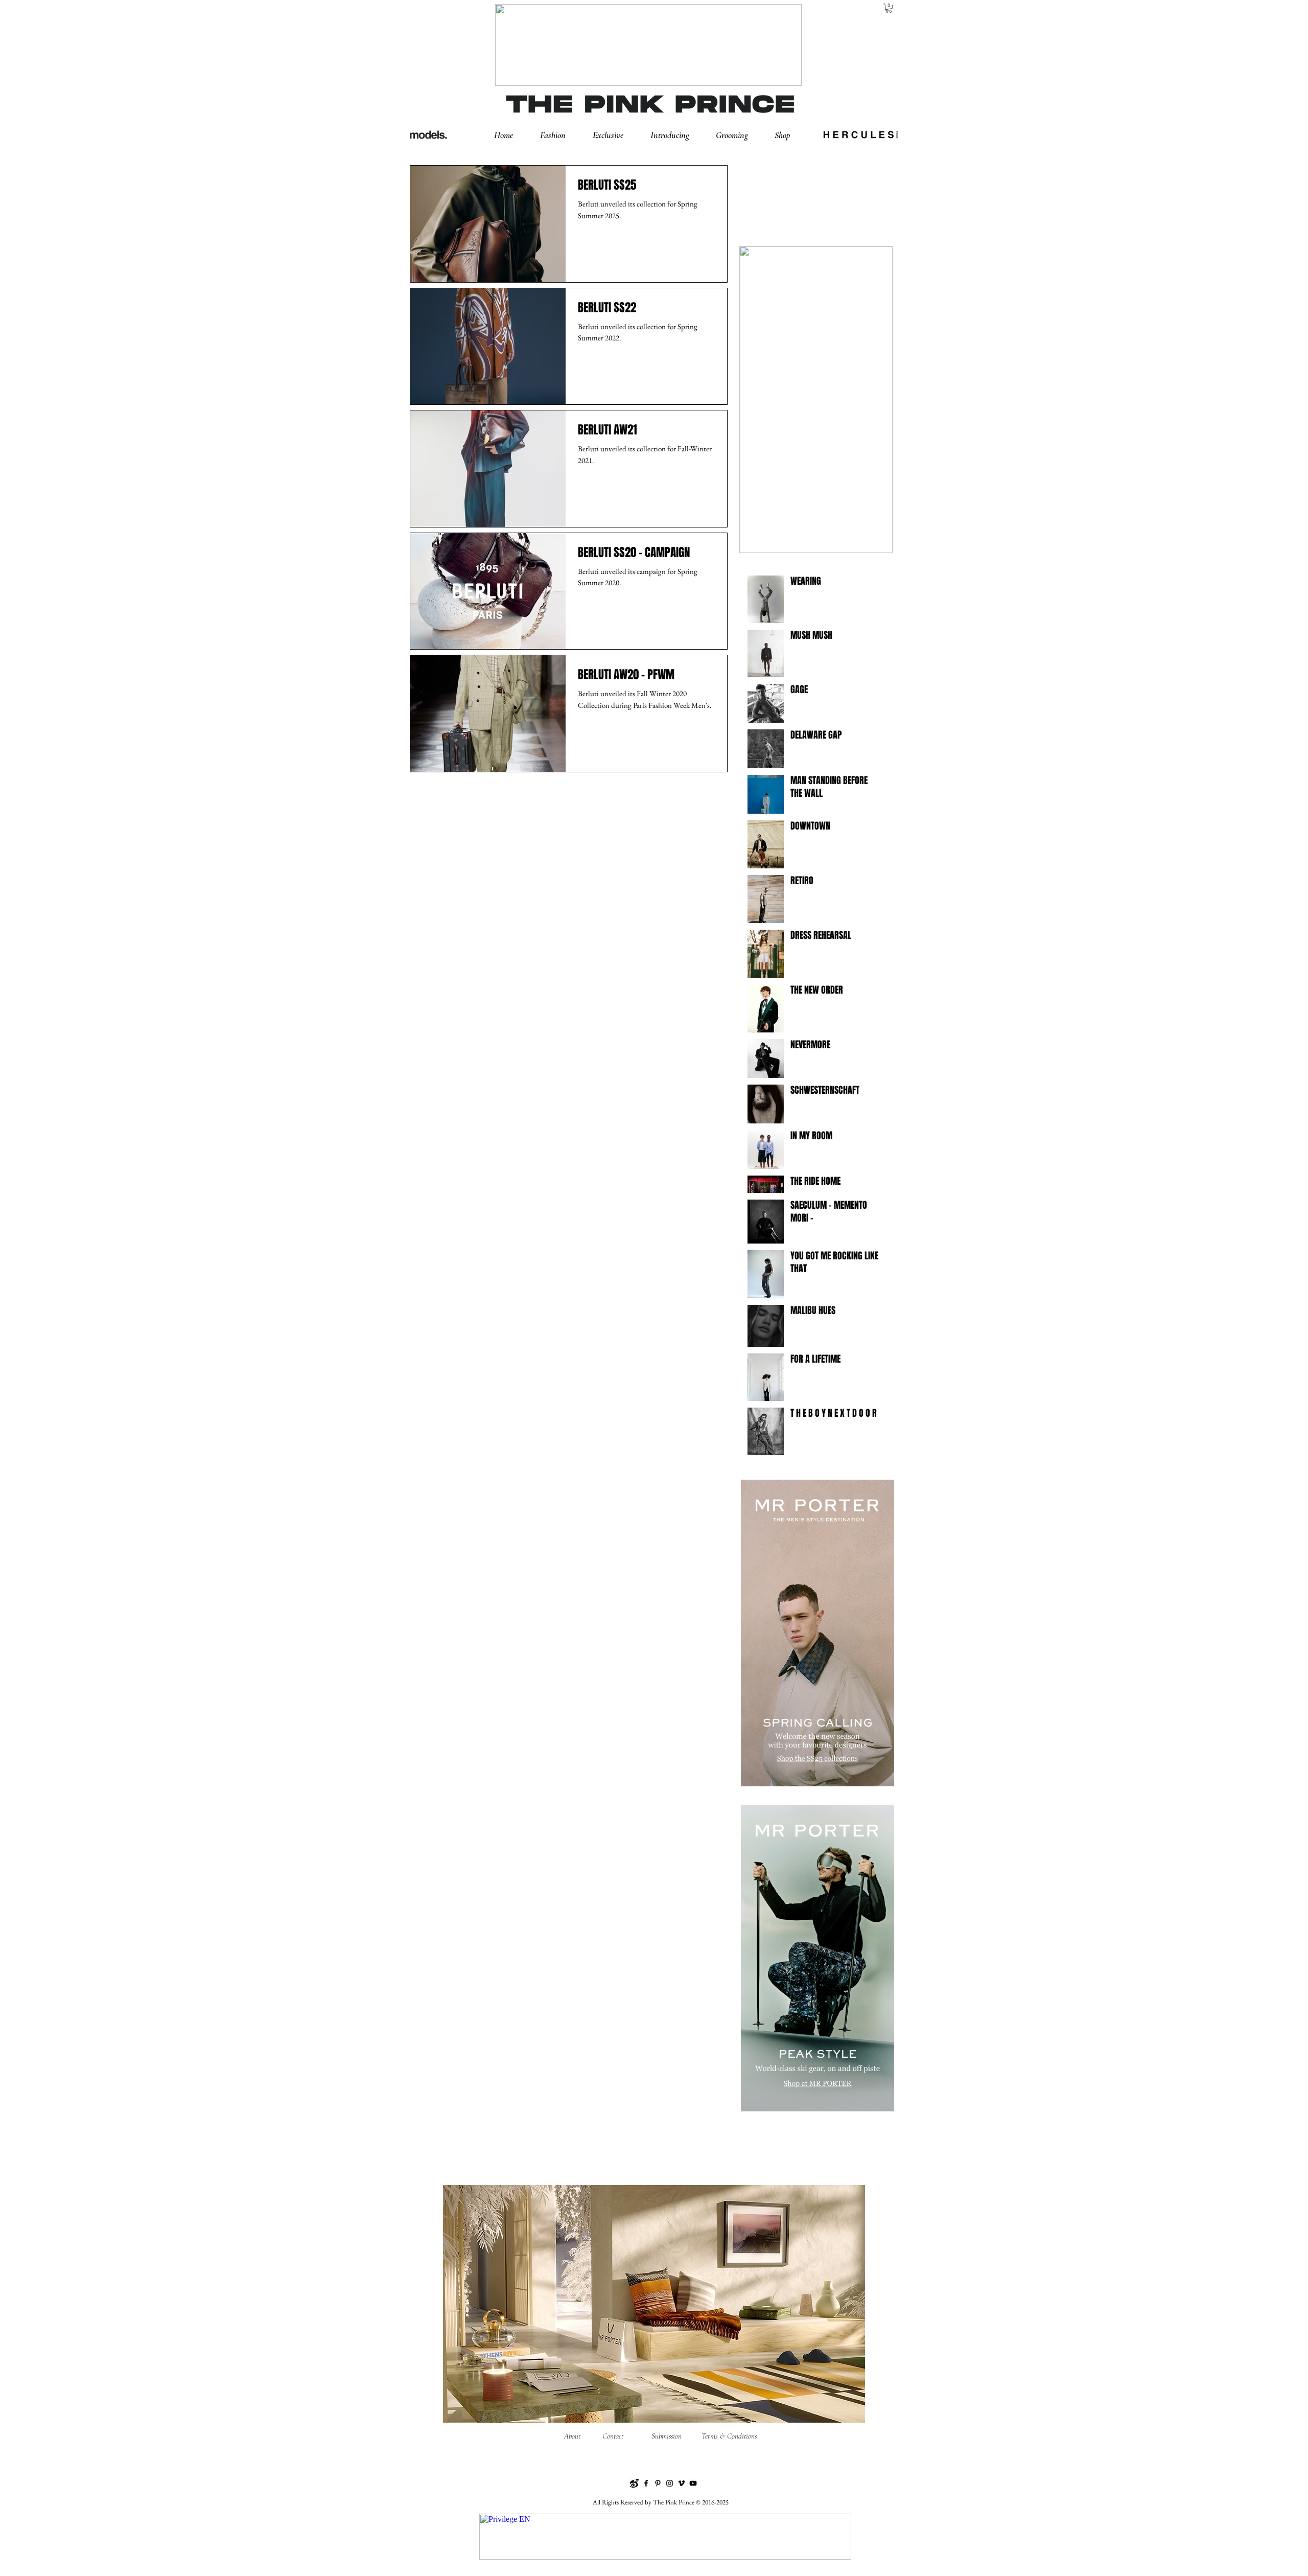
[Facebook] (646, 2483)
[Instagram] (670, 2483)
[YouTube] (693, 2483)
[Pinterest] (658, 2483)
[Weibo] (634, 2483)
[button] (561, 135)
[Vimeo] (681, 2483)
